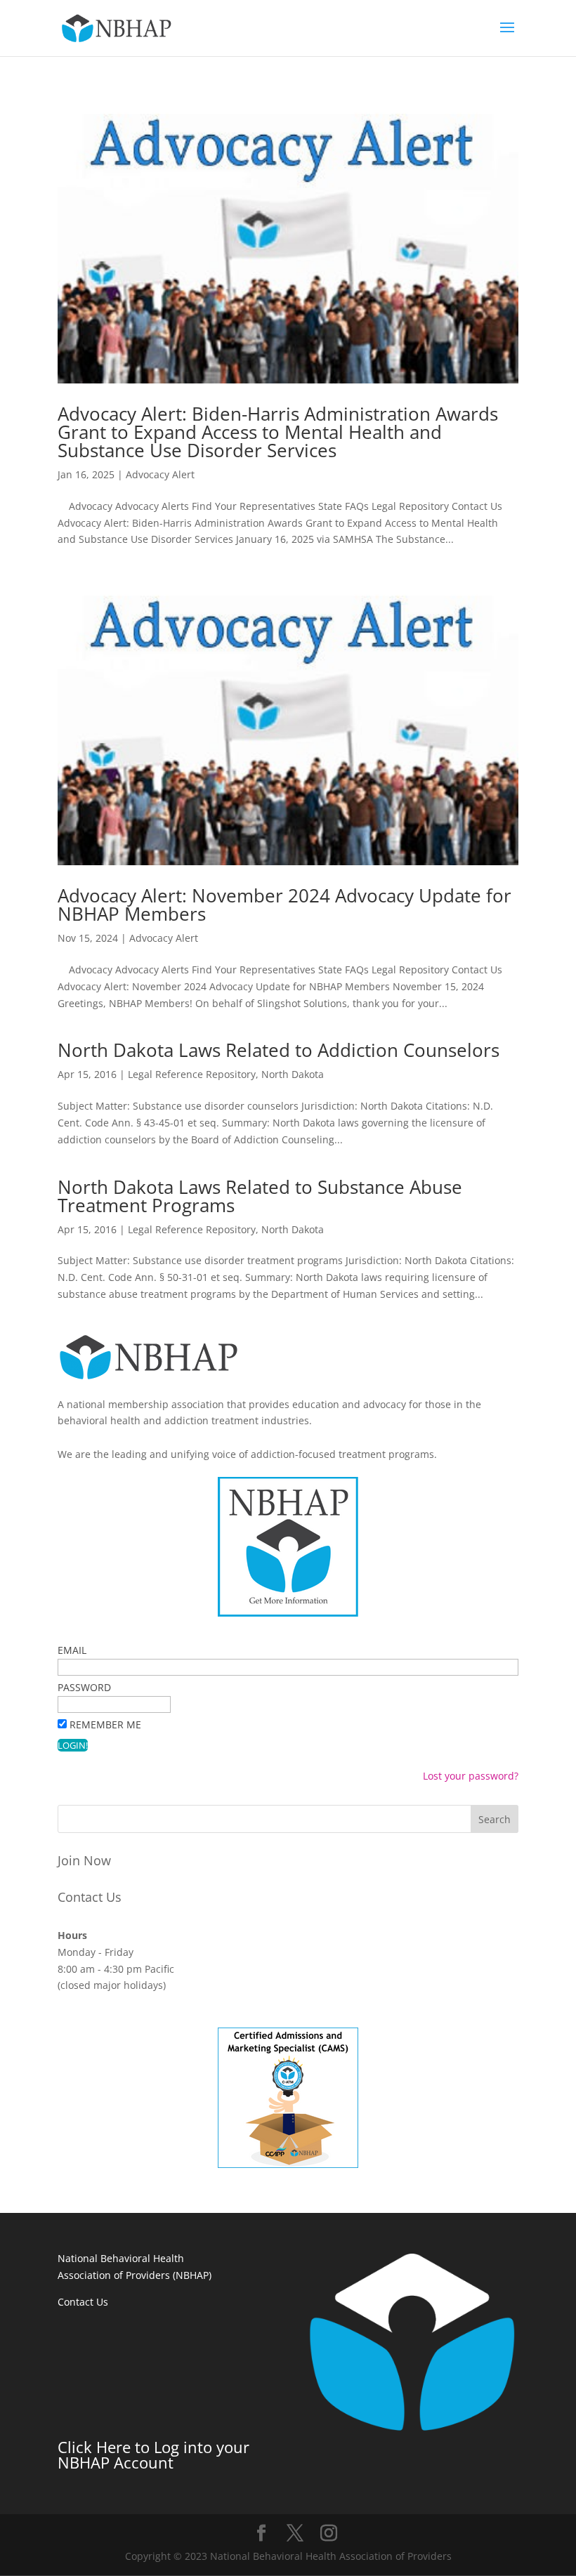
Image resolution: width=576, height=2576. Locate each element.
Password (84, 1687)
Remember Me (105, 1724)
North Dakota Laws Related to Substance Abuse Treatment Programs (260, 1196)
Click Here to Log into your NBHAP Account (153, 2455)
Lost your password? (471, 1776)
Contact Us (90, 1897)
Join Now (84, 1860)
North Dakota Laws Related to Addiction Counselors (279, 1050)
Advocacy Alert (160, 474)
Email (72, 1650)
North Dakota (293, 1074)
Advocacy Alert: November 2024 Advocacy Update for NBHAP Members (284, 905)
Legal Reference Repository (192, 1074)
